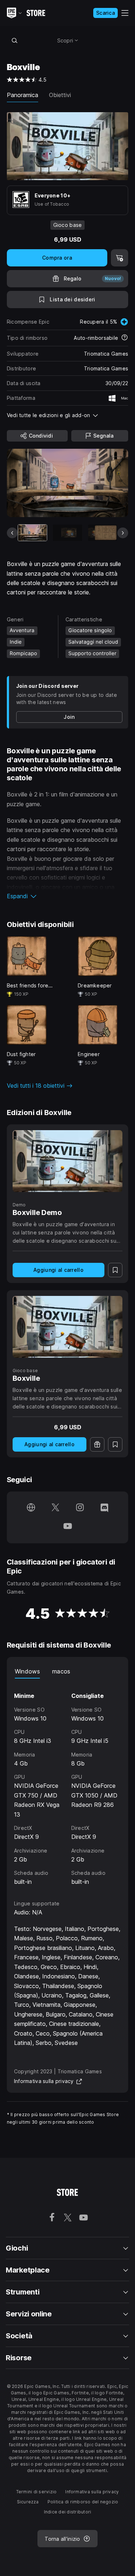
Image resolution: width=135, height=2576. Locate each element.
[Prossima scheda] (123, 533)
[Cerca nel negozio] (15, 40)
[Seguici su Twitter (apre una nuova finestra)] (55, 1508)
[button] (68, 896)
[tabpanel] (68, 1782)
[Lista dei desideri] (115, 1270)
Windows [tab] (27, 1671)
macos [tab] (61, 1671)
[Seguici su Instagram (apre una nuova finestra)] (80, 1508)
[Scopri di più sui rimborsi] (125, 338)
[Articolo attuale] (32, 533)
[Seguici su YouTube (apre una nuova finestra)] (68, 1527)
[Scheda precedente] (12, 533)
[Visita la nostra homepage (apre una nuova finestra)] (31, 1508)
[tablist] (68, 1671)
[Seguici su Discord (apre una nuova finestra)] (104, 1508)
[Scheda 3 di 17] (103, 533)
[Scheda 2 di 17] (67, 533)
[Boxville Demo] (68, 1161)
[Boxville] (68, 1327)
